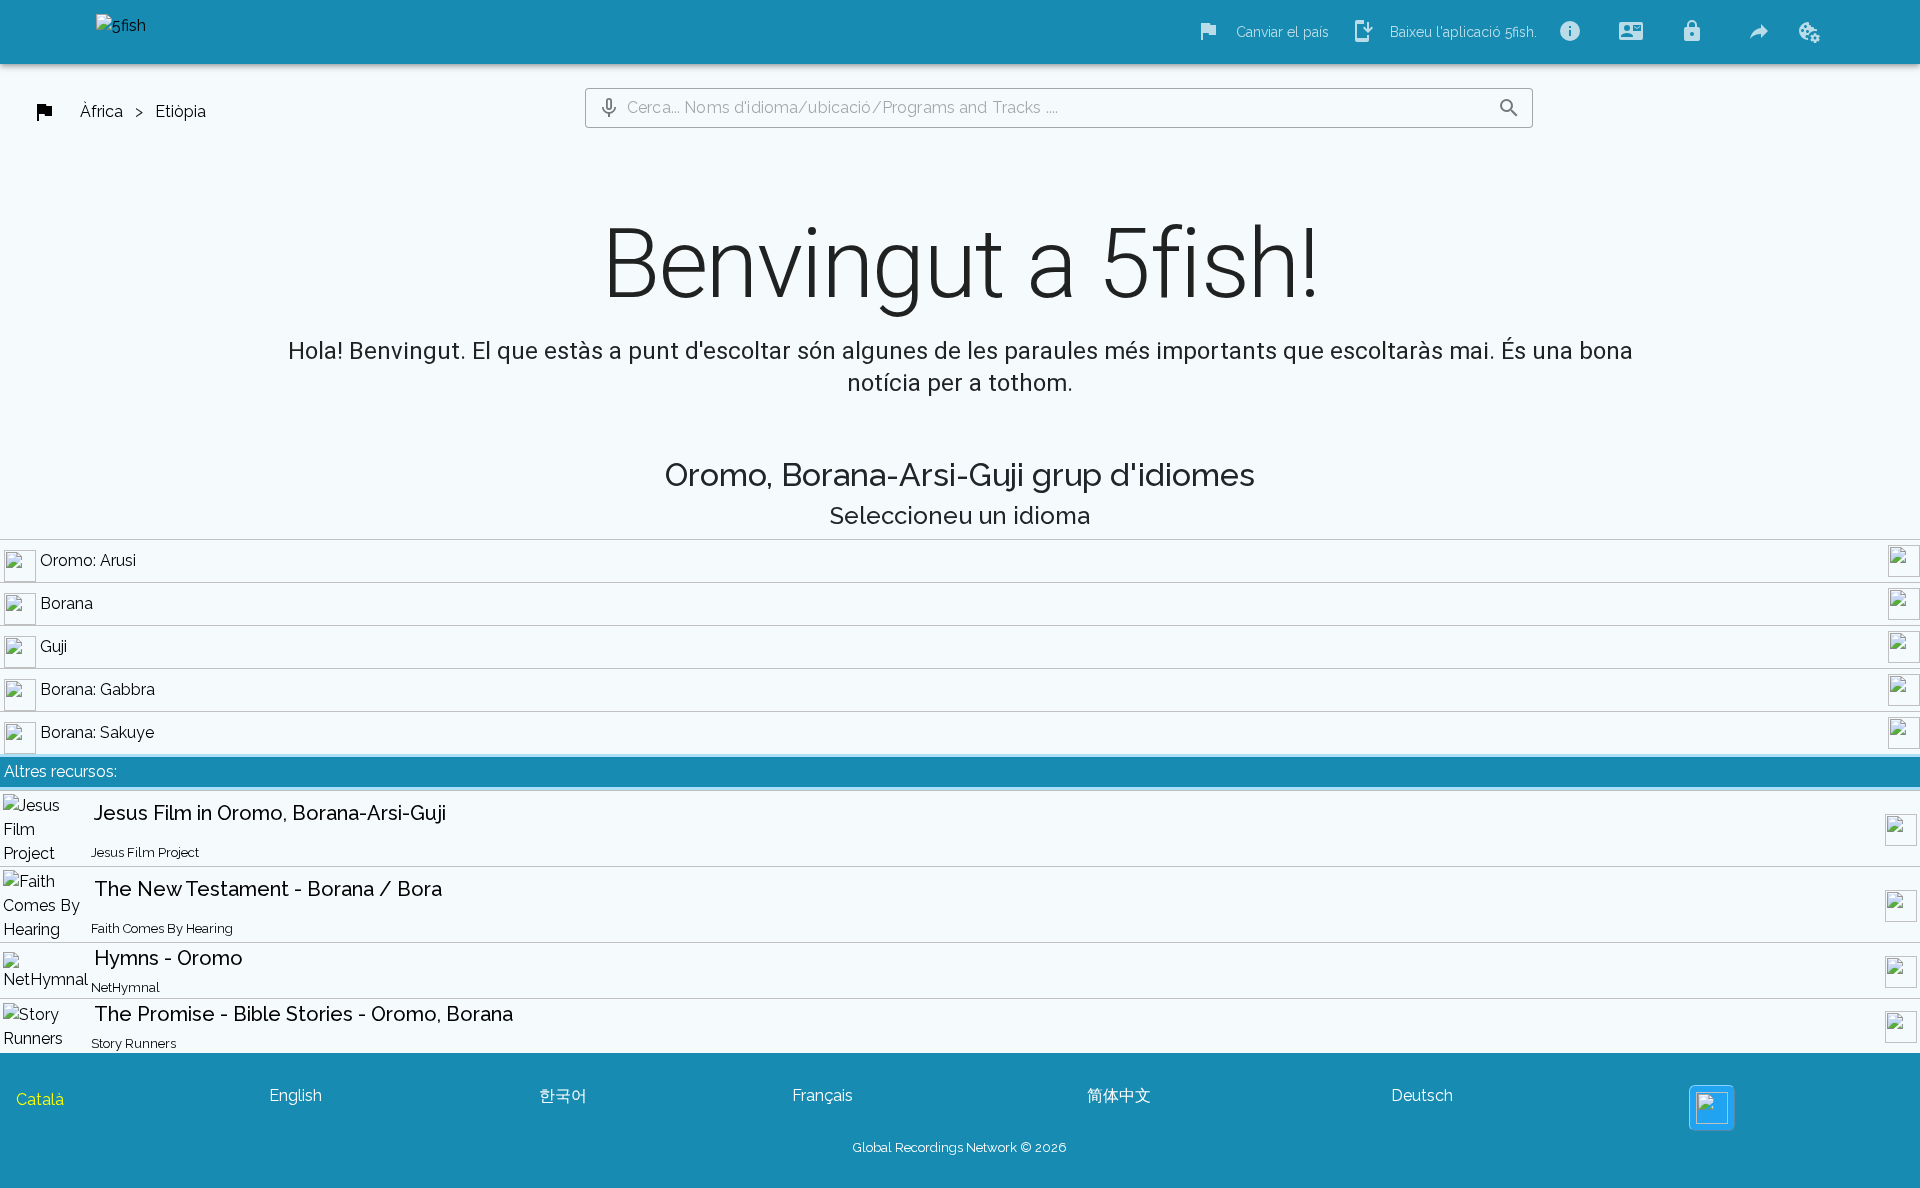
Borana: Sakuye (97, 732)
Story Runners (133, 1043)
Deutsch (1422, 1095)
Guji (53, 646)
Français (822, 1095)
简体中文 (1119, 1095)
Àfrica (101, 111)
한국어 (563, 1095)
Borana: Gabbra (97, 689)
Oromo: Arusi (88, 560)
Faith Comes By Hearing (162, 928)
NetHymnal (125, 987)
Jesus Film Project (145, 852)
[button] (609, 108)
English (295, 1095)
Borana (66, 603)
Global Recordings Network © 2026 (960, 1147)
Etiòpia (180, 111)
